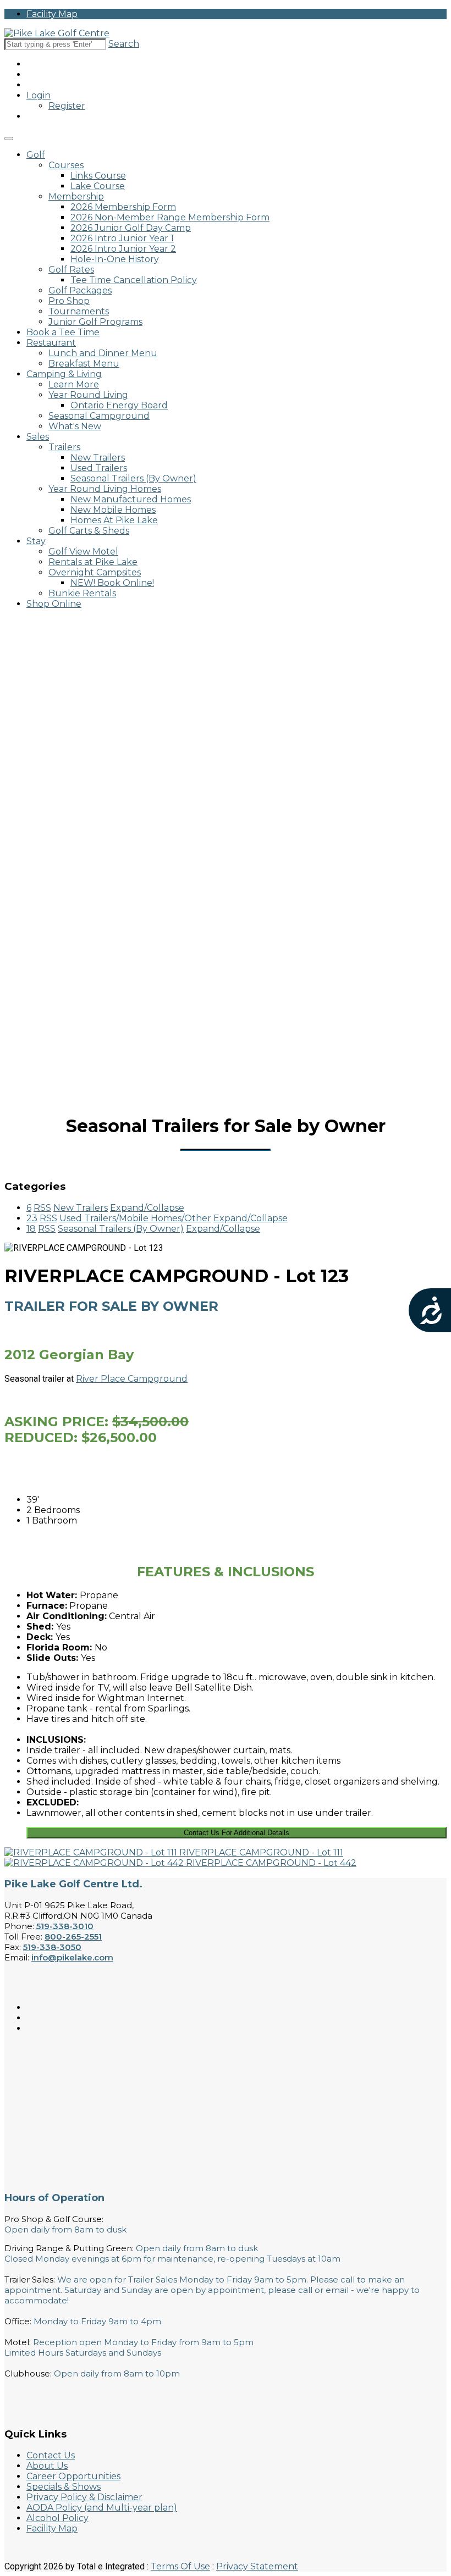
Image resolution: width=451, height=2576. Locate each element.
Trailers (64, 447)
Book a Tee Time (63, 332)
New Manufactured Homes (131, 499)
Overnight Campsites (95, 572)
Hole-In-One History (115, 259)
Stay (36, 541)
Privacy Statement (257, 2566)
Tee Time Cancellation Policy (134, 280)
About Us (47, 2466)
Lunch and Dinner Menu (103, 353)
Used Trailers (99, 468)
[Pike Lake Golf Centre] (57, 33)
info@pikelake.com (72, 1957)
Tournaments (79, 311)
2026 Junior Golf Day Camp (131, 228)
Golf (36, 155)
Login (38, 95)
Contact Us (51, 2455)
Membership (76, 196)
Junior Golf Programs (95, 322)
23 (32, 1218)
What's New (75, 426)
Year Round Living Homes (105, 489)
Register (67, 106)
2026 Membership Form (123, 207)
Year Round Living (88, 395)
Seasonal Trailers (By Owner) (133, 478)
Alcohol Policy (57, 2518)
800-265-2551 (73, 1937)
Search (124, 44)
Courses (66, 165)
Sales (38, 437)
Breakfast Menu (84, 364)
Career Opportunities (73, 2476)
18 (31, 1229)
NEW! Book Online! (112, 583)
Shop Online (54, 604)
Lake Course (98, 186)
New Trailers (98, 458)
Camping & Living (64, 374)
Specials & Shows (64, 2487)
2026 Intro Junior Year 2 (123, 249)
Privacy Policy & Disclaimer (84, 2497)
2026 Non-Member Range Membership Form (170, 217)
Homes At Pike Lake (114, 520)
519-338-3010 (65, 1926)
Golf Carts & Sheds (89, 531)
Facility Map (52, 14)
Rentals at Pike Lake (93, 562)
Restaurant (51, 343)
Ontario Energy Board (119, 405)
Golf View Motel (83, 552)
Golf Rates (71, 270)
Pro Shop (69, 301)
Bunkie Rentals (82, 593)
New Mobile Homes (113, 510)
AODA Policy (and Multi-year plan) (102, 2508)
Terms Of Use (180, 2566)
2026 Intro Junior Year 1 (122, 238)
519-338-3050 (52, 1947)
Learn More (74, 384)
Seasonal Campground (99, 416)
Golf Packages (80, 290)
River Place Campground (132, 1379)
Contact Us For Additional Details (237, 1833)
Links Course (98, 176)
